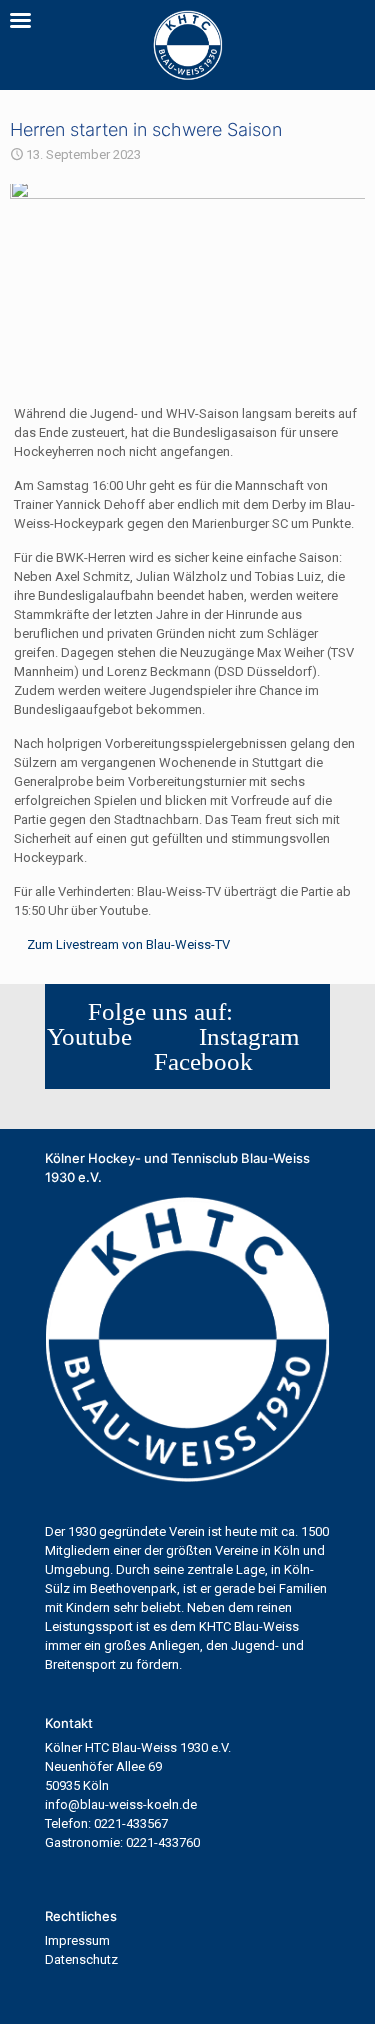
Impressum (77, 1940)
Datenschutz (81, 1959)
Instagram (243, 1036)
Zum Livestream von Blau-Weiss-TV (128, 944)
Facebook (197, 1061)
